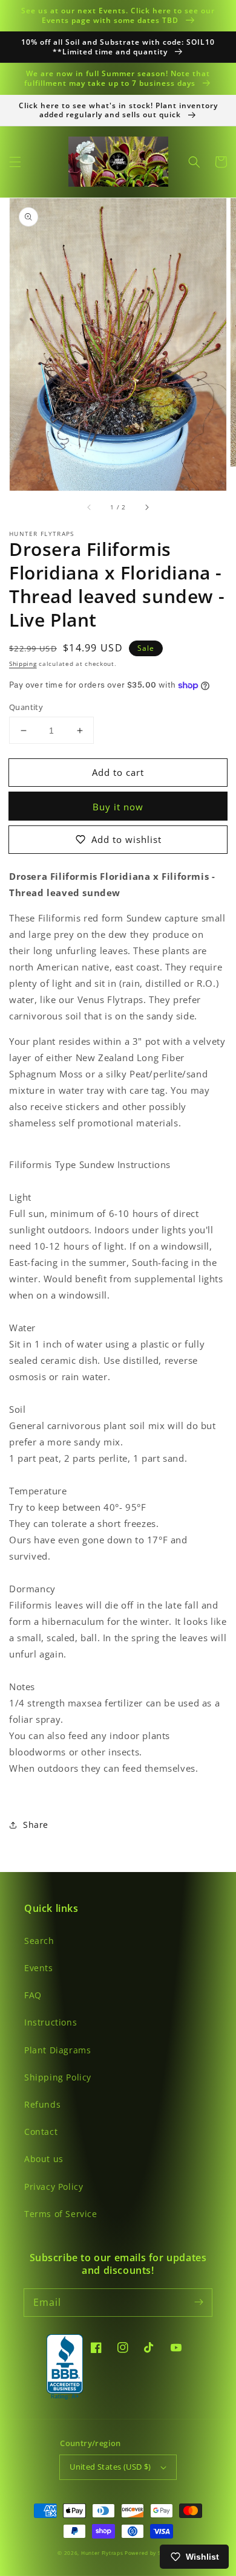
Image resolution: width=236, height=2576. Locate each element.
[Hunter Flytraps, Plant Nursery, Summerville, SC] (65, 2368)
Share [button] (36, 1825)
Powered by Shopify (152, 2553)
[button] (15, 162)
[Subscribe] (198, 2302)
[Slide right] (146, 508)
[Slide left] (90, 508)
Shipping (23, 663)
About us (44, 2159)
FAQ (33, 1995)
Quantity (26, 707)
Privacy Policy (54, 2187)
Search (39, 1941)
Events (39, 1968)
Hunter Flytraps (103, 2553)
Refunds (42, 2104)
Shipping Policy (58, 2077)
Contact (41, 2132)
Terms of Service (61, 2214)
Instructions (51, 2022)
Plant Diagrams (57, 2050)
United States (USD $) (110, 2467)
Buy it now (118, 807)
